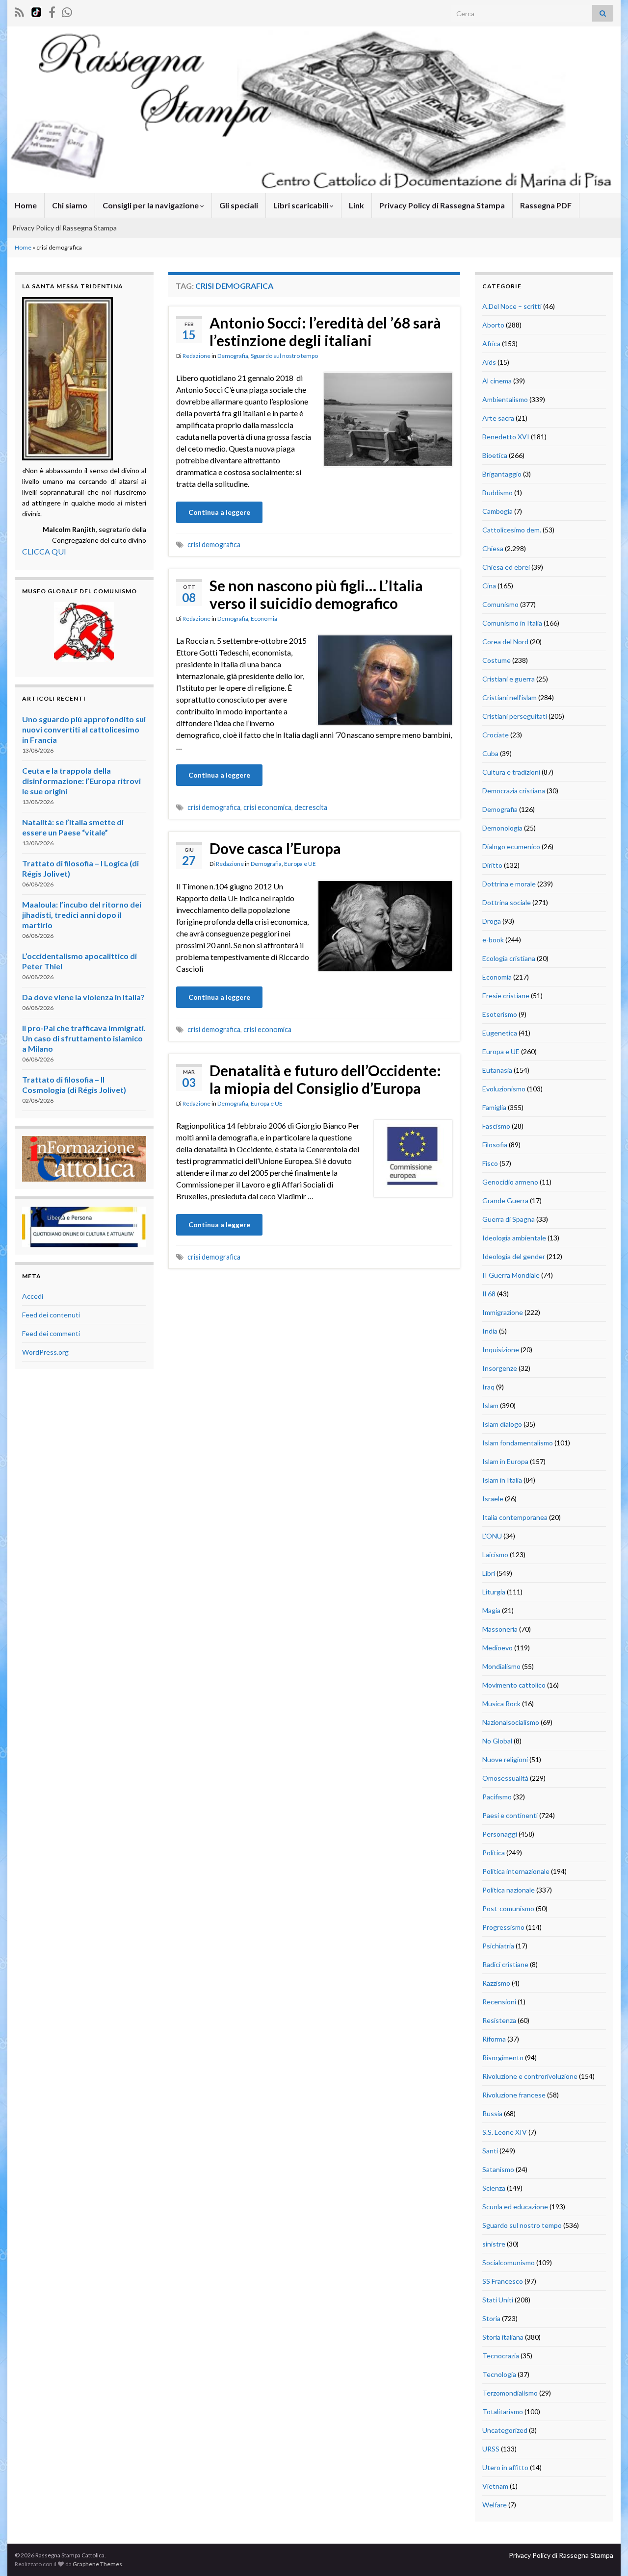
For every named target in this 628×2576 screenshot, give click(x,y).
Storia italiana (503, 2337)
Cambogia (497, 511)
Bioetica (495, 455)
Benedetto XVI (506, 437)
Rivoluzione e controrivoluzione (530, 2076)
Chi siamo (70, 205)
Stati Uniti (498, 2300)
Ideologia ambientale (514, 1238)
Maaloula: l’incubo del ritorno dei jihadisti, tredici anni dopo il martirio (82, 915)
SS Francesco (503, 2281)
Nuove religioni (505, 1759)
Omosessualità (505, 1778)
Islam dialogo (502, 1424)
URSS (491, 2449)
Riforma (494, 2039)
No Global (497, 1741)
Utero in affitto (505, 2467)
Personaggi (500, 1834)
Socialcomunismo (509, 2262)
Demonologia (502, 828)
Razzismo (496, 1983)
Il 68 (489, 1294)
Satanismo (498, 2169)
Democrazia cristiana (514, 791)
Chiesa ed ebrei (506, 567)
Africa (491, 343)
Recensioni (499, 2002)
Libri (489, 1573)
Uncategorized (505, 2430)
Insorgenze (500, 1368)
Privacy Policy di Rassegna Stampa (442, 205)
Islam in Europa (505, 1461)
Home (26, 205)
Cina (489, 586)
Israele (493, 1499)
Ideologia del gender (514, 1256)
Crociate (496, 735)
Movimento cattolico (514, 1685)
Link (356, 205)
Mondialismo (501, 1666)
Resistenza (499, 2020)
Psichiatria (498, 1946)
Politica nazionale (509, 1890)
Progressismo (503, 1927)
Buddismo (497, 492)
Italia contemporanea (515, 1517)
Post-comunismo (508, 1908)
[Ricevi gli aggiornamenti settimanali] (67, 11)
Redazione (196, 356)
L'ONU (492, 1536)
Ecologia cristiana (509, 958)
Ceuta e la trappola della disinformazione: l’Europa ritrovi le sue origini (81, 781)
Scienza (494, 2188)
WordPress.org (45, 1352)
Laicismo (495, 1554)
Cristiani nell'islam (510, 697)
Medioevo (497, 1648)
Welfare (495, 2505)
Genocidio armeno (510, 1182)
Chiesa (493, 548)
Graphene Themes (97, 2564)
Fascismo (496, 1126)
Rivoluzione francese (514, 2095)
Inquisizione (501, 1350)
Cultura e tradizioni (511, 772)
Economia (264, 619)
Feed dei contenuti (51, 1315)
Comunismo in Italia (512, 623)
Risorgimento (503, 2058)
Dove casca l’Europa (275, 848)
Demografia (233, 356)
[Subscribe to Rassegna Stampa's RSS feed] (19, 11)
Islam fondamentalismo (518, 1443)
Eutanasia (497, 1070)
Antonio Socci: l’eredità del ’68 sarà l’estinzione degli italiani (325, 331)
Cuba (490, 753)
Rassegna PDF (546, 205)
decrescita (311, 807)
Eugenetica (500, 1033)
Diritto (492, 865)
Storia (491, 2318)
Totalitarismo (503, 2412)
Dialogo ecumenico (511, 846)
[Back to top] (606, 2554)
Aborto (493, 325)
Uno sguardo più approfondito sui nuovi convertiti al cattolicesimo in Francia (84, 729)
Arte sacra (498, 418)
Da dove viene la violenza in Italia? (83, 997)
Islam (490, 1405)
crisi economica (267, 807)
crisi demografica (214, 544)
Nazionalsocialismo (511, 1722)
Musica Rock (501, 1704)
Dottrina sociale (507, 902)
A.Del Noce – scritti (512, 306)
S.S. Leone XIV (505, 2132)
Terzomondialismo (510, 2393)
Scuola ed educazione (515, 2207)
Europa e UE (300, 864)
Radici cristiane (505, 1964)
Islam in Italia (502, 1480)
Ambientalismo (505, 399)
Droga (492, 921)
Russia (492, 2113)
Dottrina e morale (509, 884)
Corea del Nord (505, 642)
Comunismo (500, 604)
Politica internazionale (516, 1871)
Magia (491, 1610)
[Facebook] (52, 11)
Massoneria (500, 1629)
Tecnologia (499, 2374)
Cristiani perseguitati (515, 716)
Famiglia (494, 1107)
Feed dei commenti (51, 1333)
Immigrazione (503, 1312)
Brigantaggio (502, 474)
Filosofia (495, 1145)
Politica (494, 1853)
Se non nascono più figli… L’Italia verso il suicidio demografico (316, 594)
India (490, 1331)
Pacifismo (497, 1797)
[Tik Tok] (36, 11)
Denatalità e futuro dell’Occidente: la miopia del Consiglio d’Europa (325, 1079)
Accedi (33, 1296)
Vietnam (495, 2486)
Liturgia (494, 1592)
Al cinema (497, 381)
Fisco (490, 1163)
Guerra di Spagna (509, 1219)
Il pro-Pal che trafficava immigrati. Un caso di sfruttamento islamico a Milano (84, 1038)
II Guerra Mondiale (511, 1275)
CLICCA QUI (44, 551)
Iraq (488, 1387)
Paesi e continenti (510, 1815)
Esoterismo (500, 1014)
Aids (489, 362)
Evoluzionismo (504, 1089)
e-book (493, 940)
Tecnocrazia (501, 2356)
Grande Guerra (505, 1200)
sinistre (494, 2244)
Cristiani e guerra (509, 679)
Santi (490, 2151)
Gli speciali (239, 205)
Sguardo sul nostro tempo (284, 356)
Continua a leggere (219, 512)
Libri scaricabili (301, 205)
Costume (497, 660)
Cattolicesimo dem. (512, 530)
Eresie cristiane (506, 996)
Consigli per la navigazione (151, 205)
